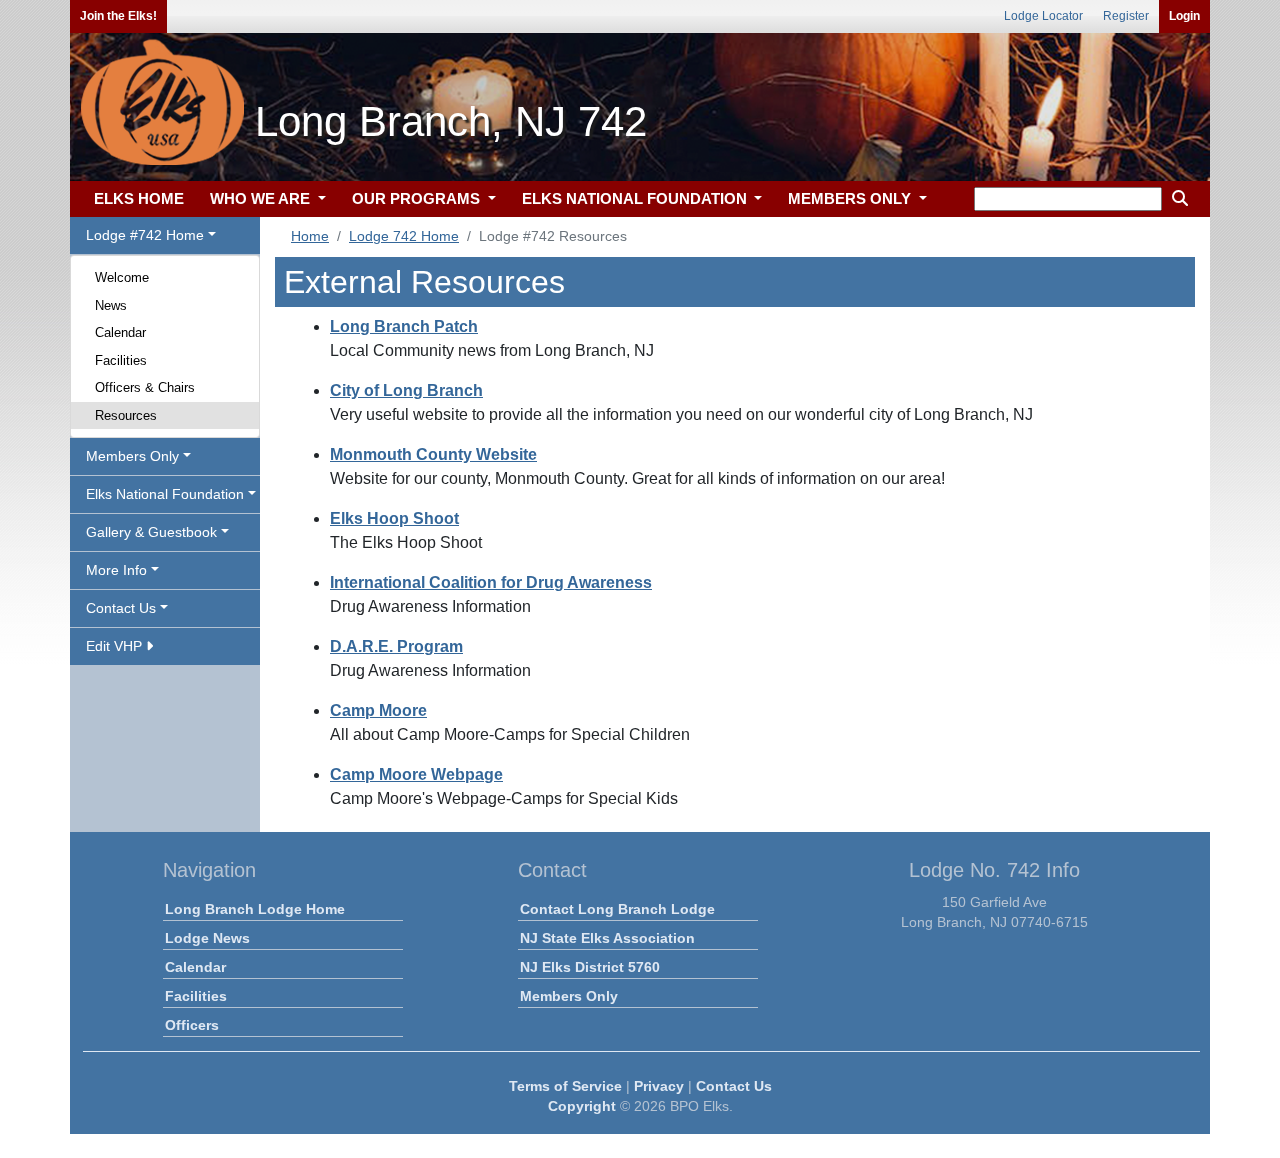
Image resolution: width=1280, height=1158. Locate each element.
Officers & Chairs (145, 387)
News (111, 305)
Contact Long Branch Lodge (617, 909)
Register (1126, 16)
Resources (126, 415)
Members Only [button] (132, 456)
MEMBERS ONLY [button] (851, 198)
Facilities (121, 360)
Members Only (569, 996)
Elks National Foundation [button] (165, 494)
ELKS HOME (139, 198)
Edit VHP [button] (116, 646)
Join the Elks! (118, 16)
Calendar (120, 332)
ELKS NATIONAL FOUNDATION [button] (636, 198)
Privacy (659, 1086)
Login (1184, 16)
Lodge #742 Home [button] (145, 235)
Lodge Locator (1043, 16)
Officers (192, 1025)
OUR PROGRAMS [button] (418, 198)
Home (310, 236)
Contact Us (734, 1086)
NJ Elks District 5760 (590, 967)
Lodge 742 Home (404, 236)
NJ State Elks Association (607, 938)
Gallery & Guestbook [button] (151, 532)
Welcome (122, 277)
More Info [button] (116, 570)
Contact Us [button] (121, 608)
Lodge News (207, 938)
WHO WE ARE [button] (262, 198)
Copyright (582, 1106)
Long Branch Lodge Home (255, 909)
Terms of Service (565, 1086)
